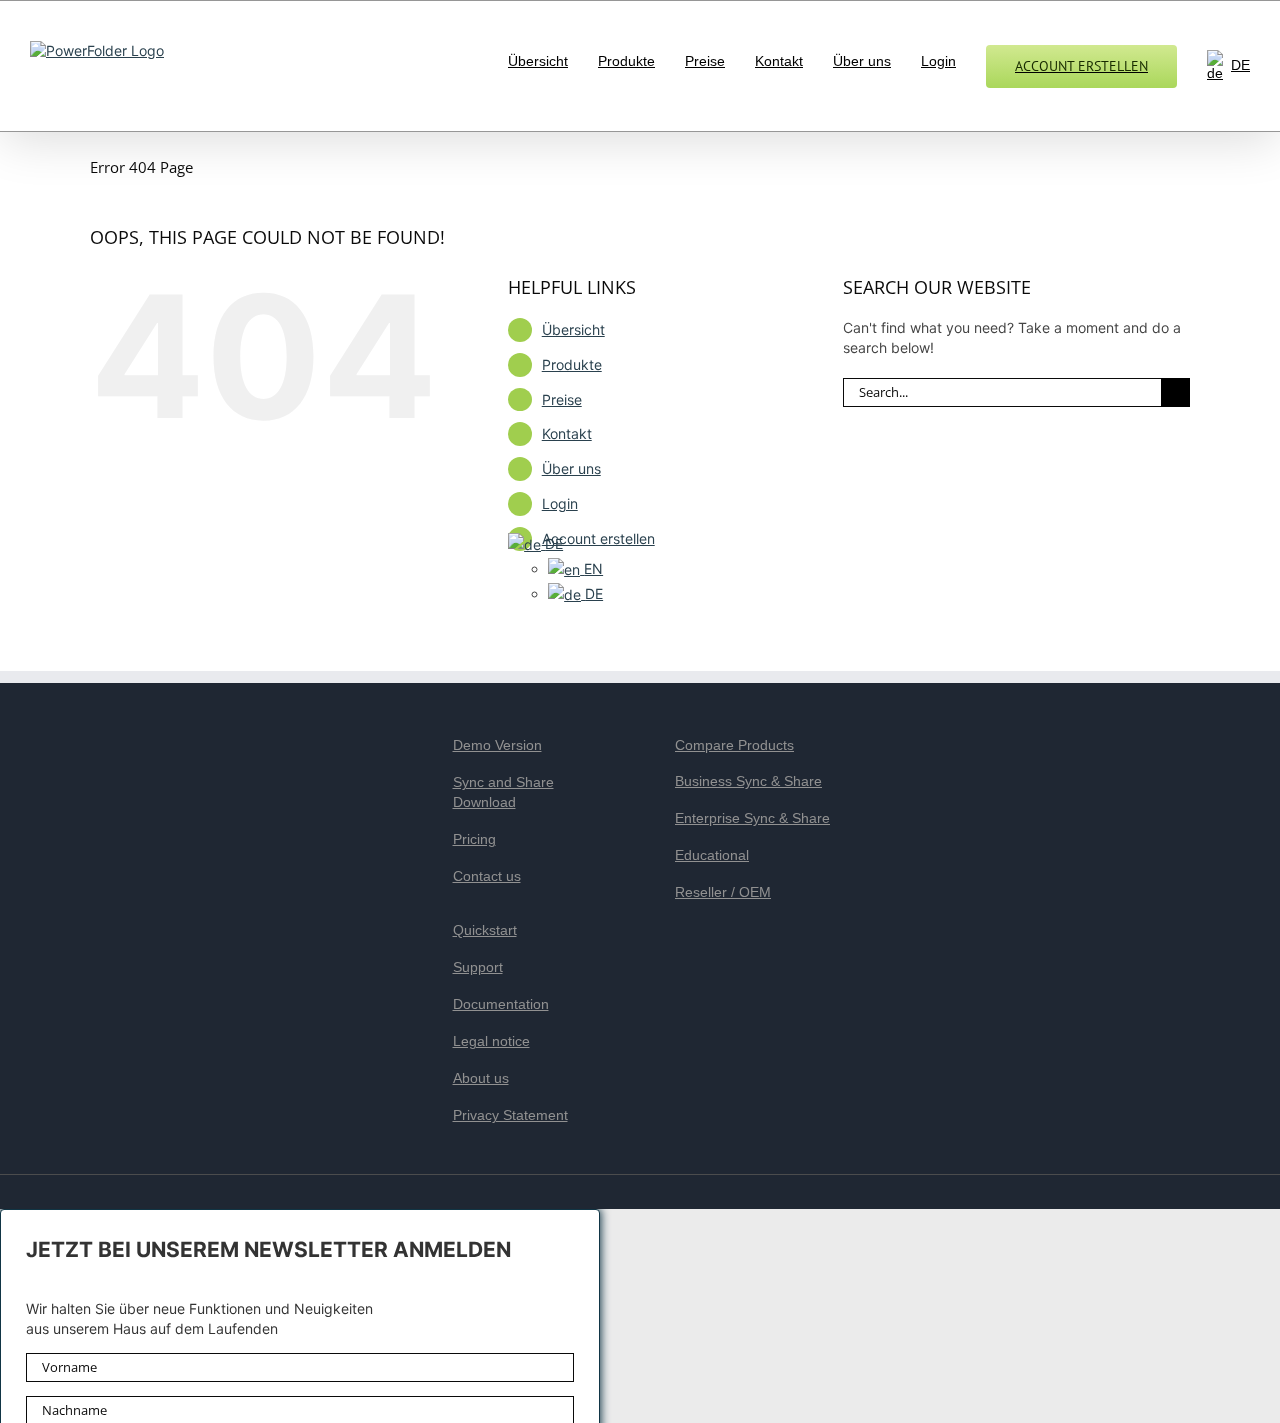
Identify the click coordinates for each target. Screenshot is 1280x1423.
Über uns (571, 468)
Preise (562, 399)
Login (560, 503)
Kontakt (567, 433)
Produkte (572, 364)
